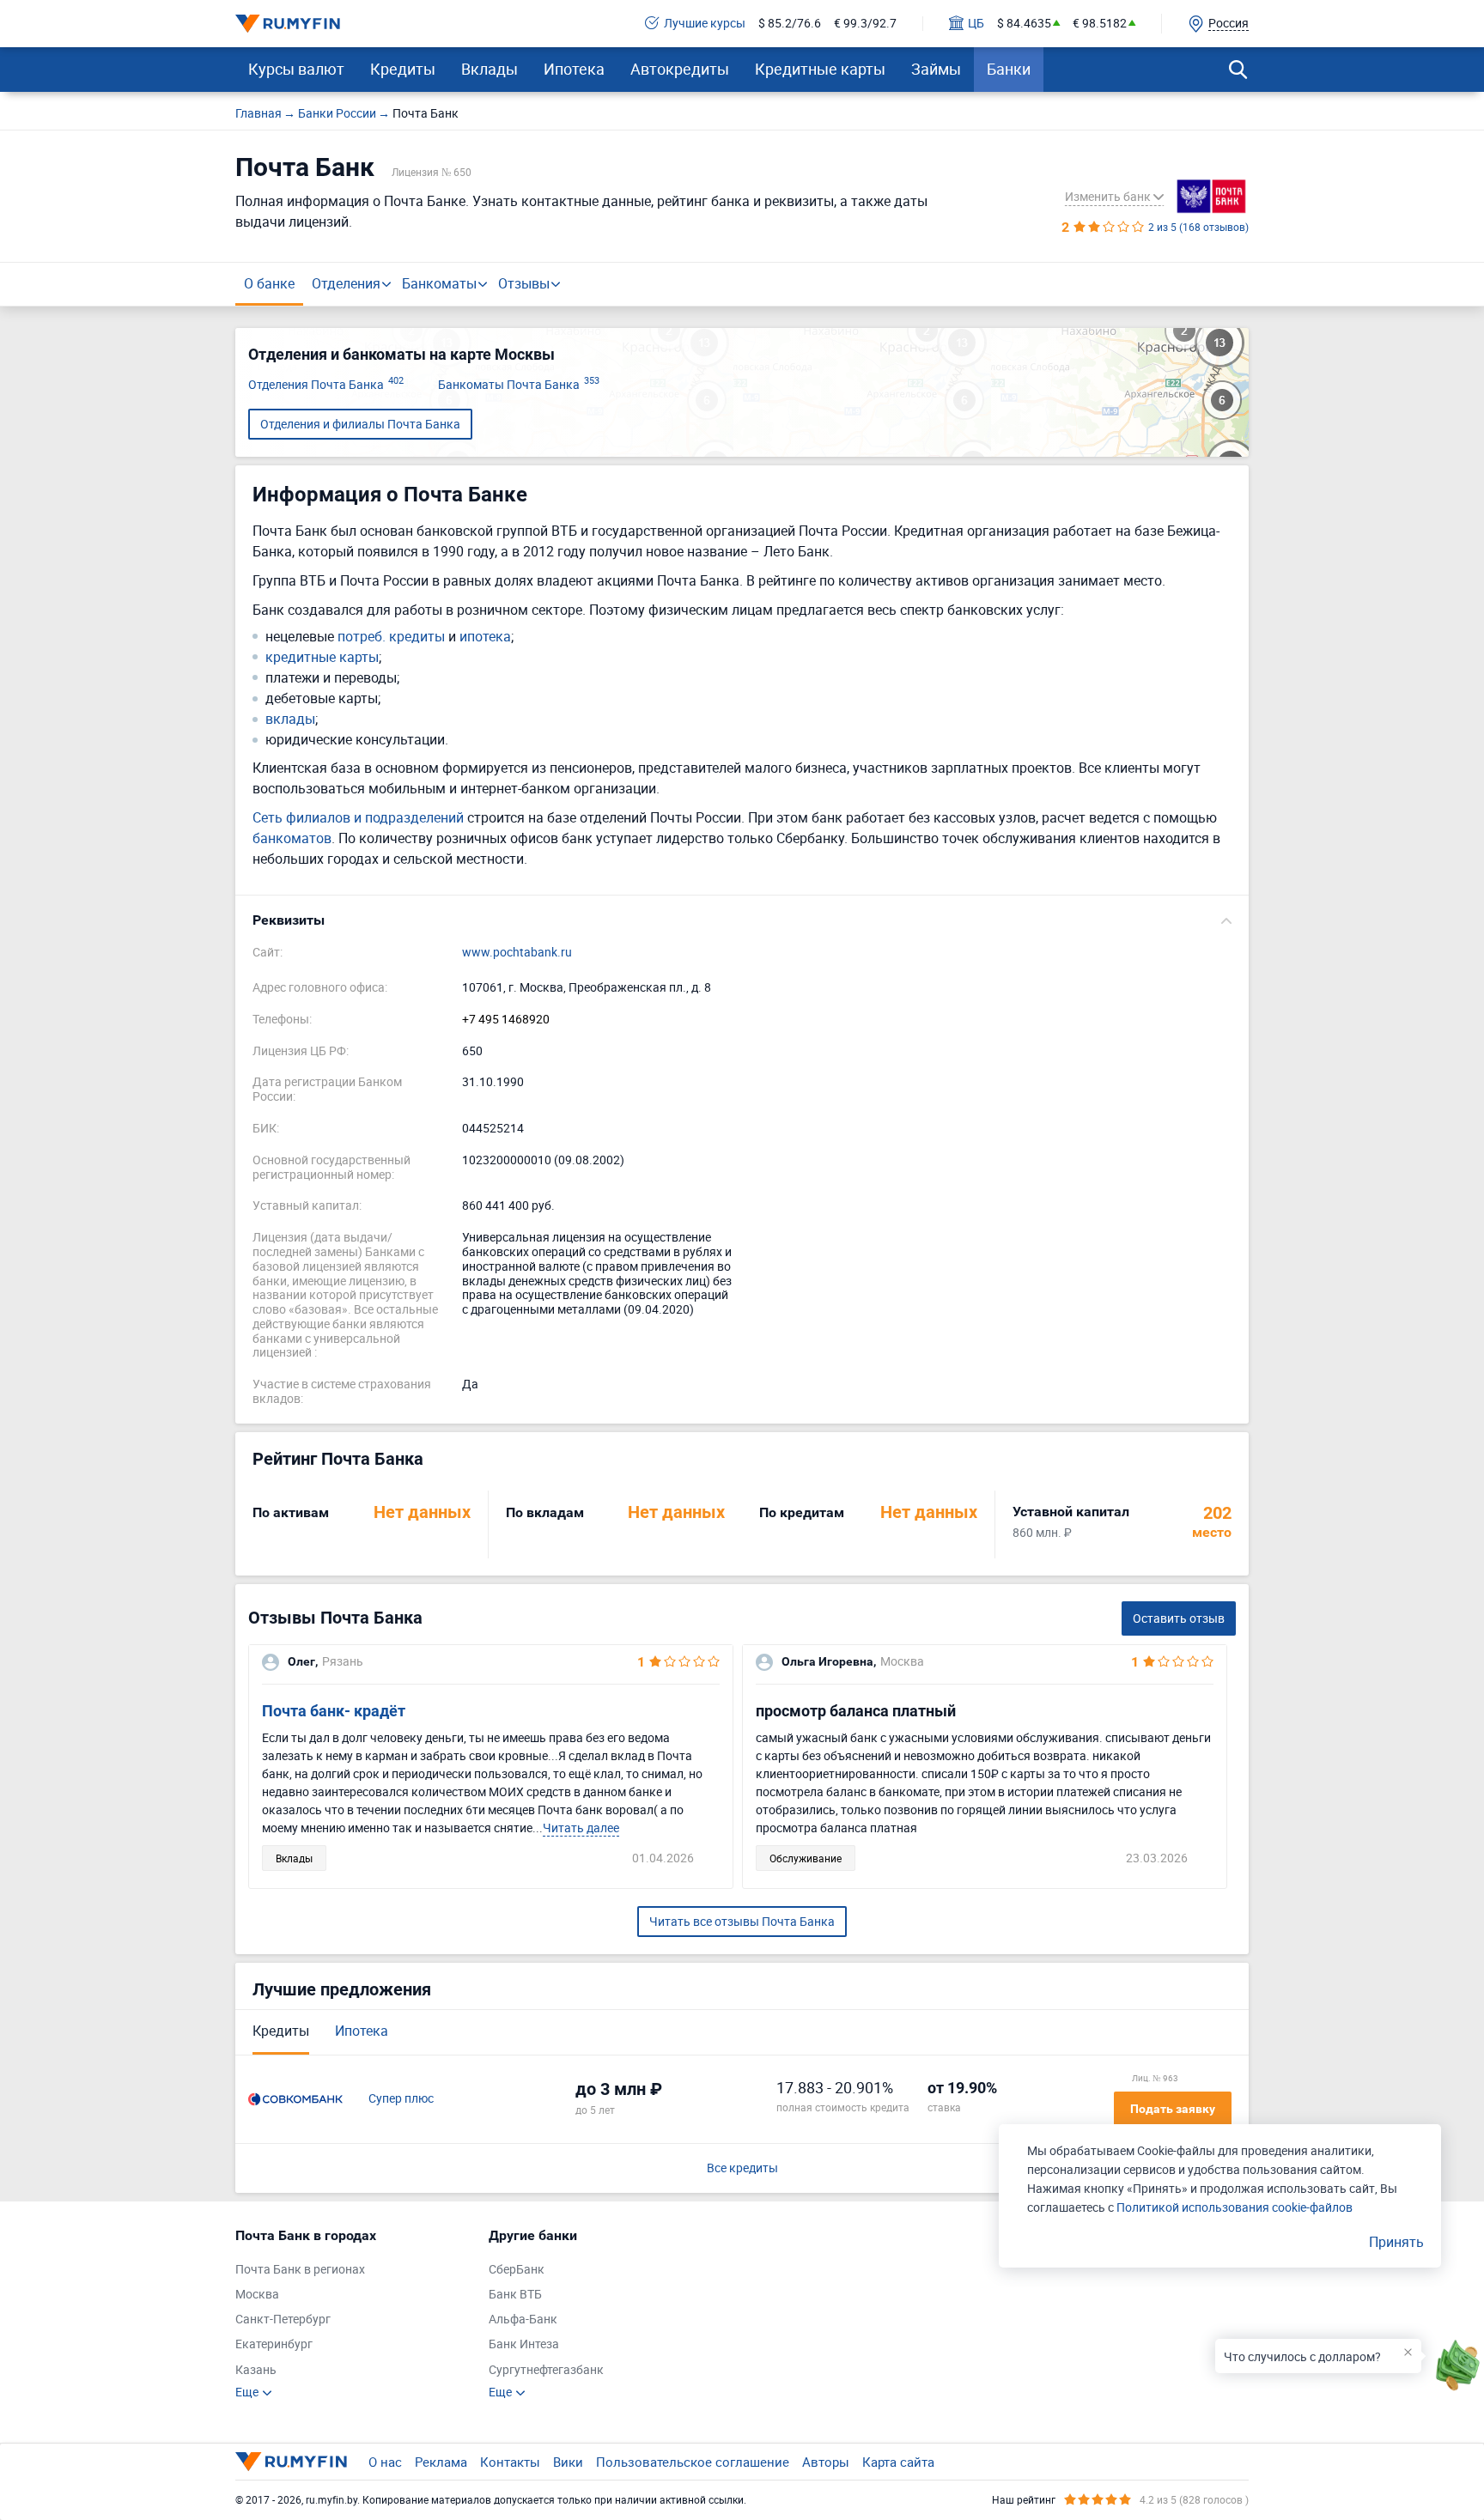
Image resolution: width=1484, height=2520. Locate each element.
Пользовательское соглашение (693, 2462)
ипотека (485, 637)
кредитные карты (322, 657)
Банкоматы (439, 283)
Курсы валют (296, 69)
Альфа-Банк (523, 2320)
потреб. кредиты (391, 637)
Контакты (510, 2462)
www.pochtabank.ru (517, 953)
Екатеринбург (274, 2344)
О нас (385, 2462)
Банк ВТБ (515, 2295)
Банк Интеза (524, 2344)
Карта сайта (898, 2462)
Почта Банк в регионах (300, 2270)
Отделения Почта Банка (326, 385)
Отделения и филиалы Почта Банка (360, 424)
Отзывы (524, 283)
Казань (256, 2370)
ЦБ (976, 24)
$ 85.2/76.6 (790, 24)
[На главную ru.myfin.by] (291, 2462)
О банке (269, 283)
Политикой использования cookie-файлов (1235, 2207)
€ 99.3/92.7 (865, 24)
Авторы (826, 2462)
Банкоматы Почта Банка (519, 385)
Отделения (346, 283)
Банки (1009, 69)
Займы (936, 69)
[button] (742, 920)
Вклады (490, 69)
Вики (568, 2462)
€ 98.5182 (1100, 24)
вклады (290, 719)
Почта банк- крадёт (334, 1711)
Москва (257, 2295)
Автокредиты (680, 69)
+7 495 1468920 (506, 1020)
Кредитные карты (820, 69)
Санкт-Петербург (283, 2320)
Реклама (441, 2462)
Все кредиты (742, 2168)
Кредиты (403, 69)
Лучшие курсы (705, 24)
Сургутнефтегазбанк (546, 2370)
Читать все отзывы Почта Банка (742, 1921)
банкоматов (292, 838)
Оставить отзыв (1179, 1618)
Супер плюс (401, 2099)
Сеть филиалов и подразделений (358, 817)
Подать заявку (1173, 2109)
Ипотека (574, 69)
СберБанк (517, 2270)
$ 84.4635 (1024, 24)
